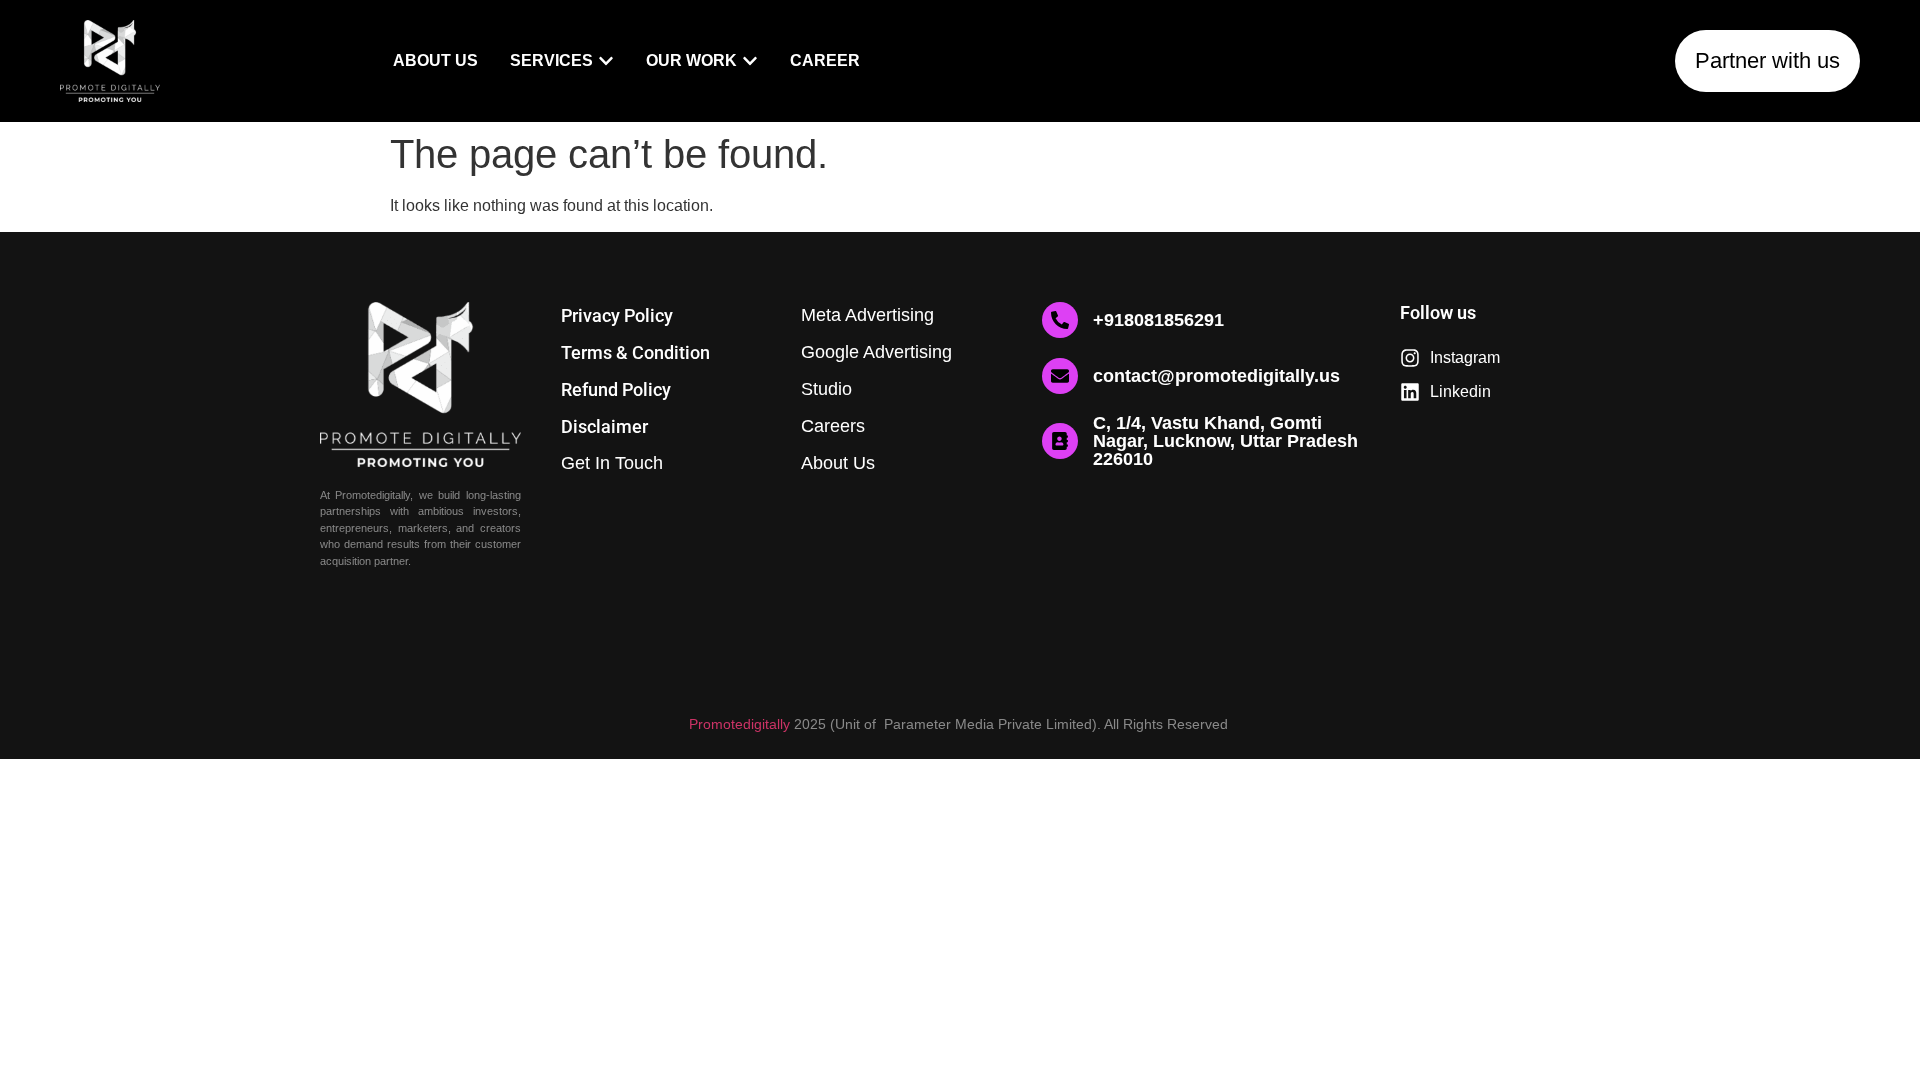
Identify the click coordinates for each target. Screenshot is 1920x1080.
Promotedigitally (739, 724)
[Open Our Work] (750, 61)
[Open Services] (606, 61)
